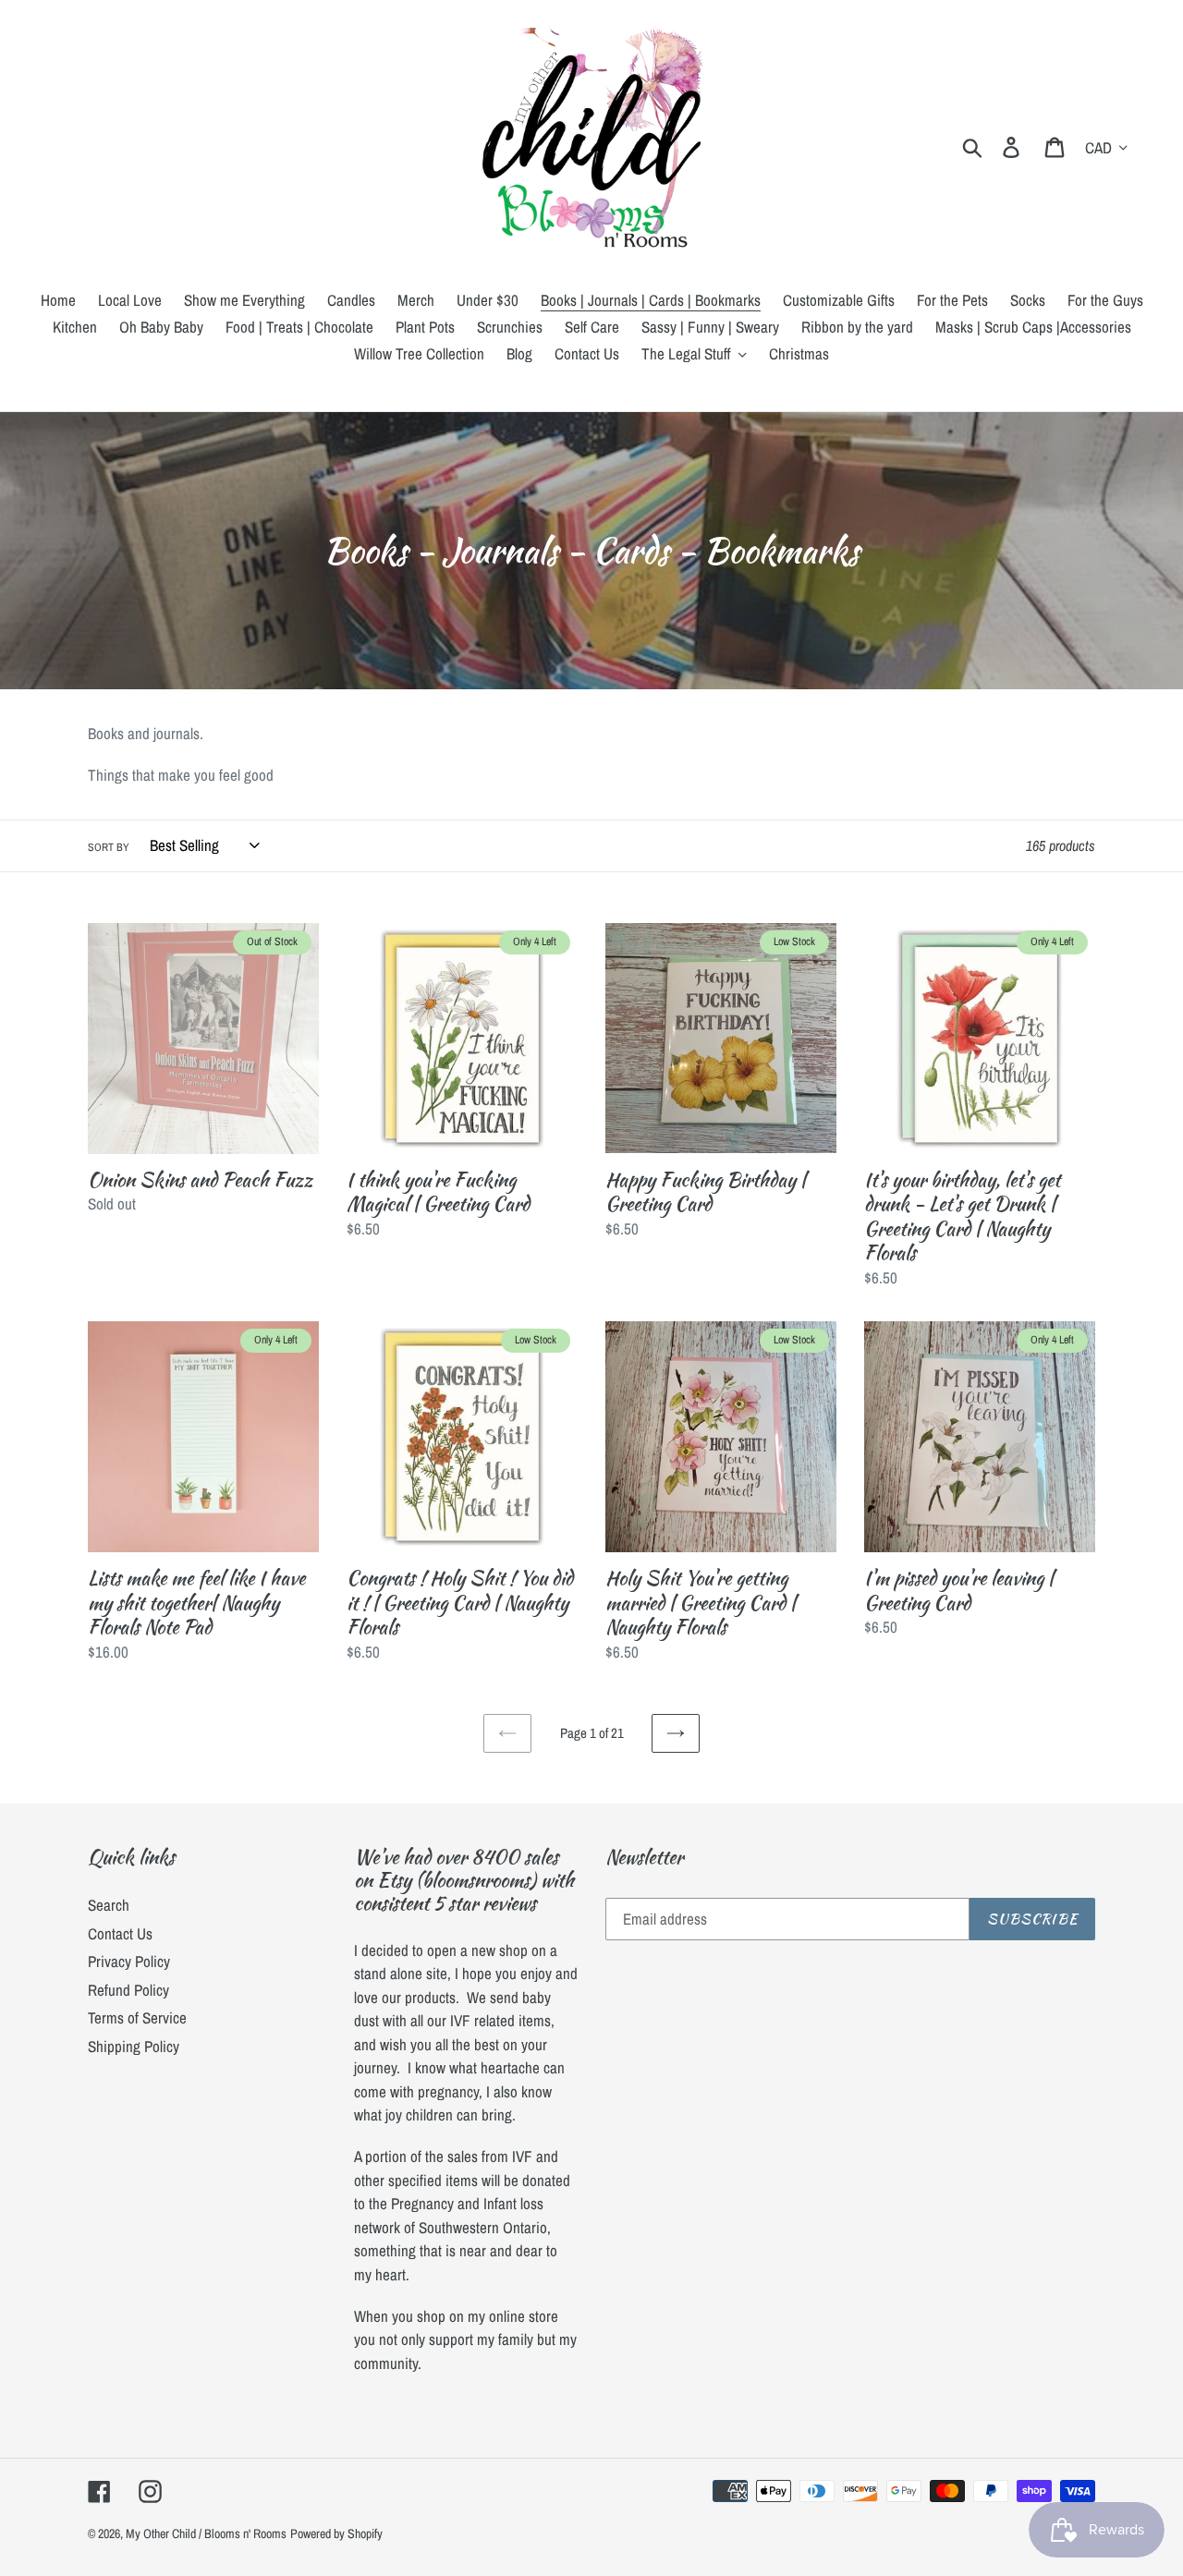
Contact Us (120, 1933)
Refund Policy (128, 1990)
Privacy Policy (129, 1961)
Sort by (109, 847)
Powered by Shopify (336, 2533)
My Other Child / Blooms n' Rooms (206, 2533)
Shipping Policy (134, 2046)
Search (109, 1905)
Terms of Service (137, 2017)
